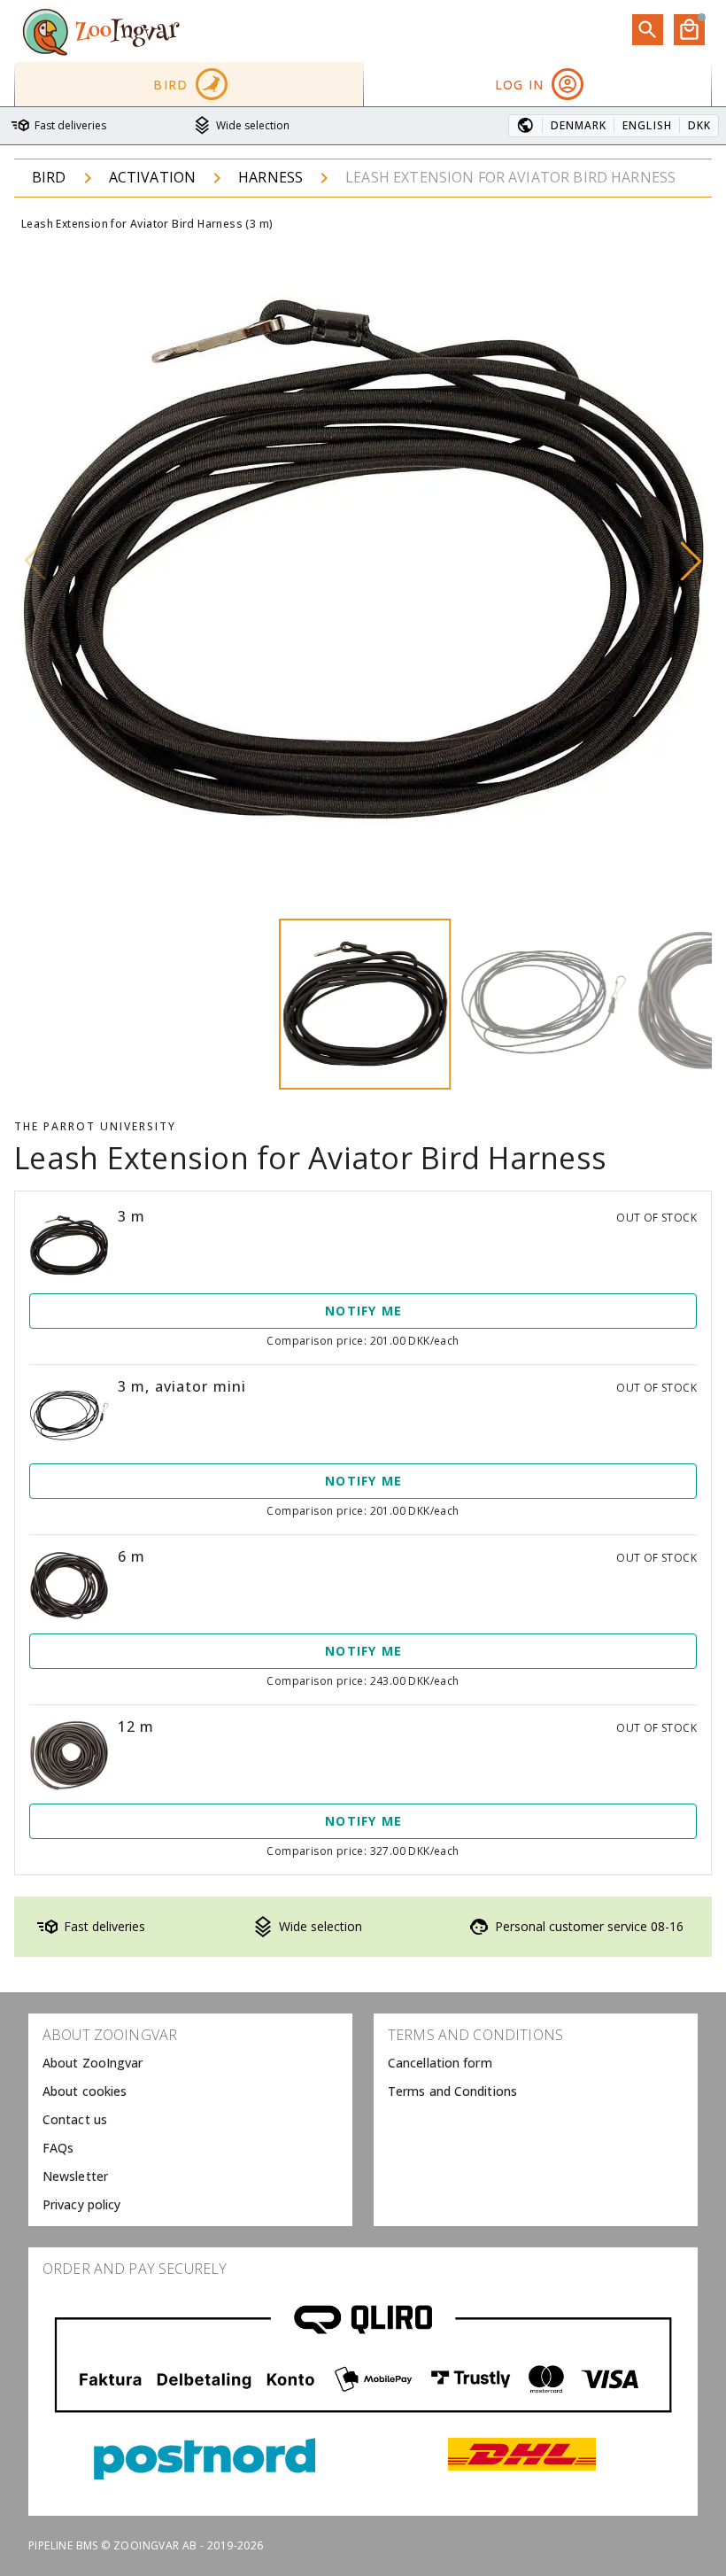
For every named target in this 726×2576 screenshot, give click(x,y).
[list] (190, 2120)
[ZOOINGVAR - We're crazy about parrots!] (101, 31)
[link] (190, 2063)
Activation (153, 177)
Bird (49, 177)
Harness (270, 177)
